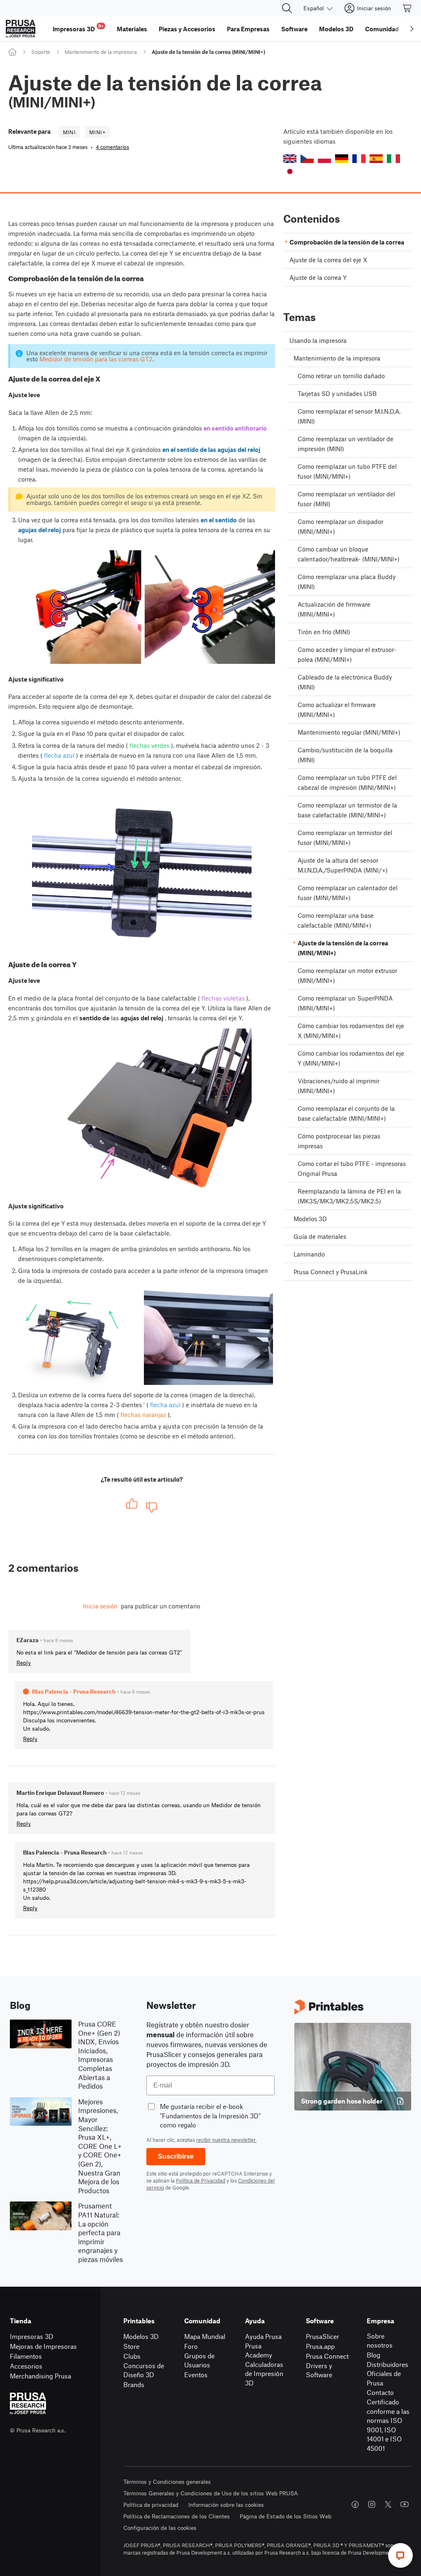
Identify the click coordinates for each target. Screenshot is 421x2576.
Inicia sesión (100, 1606)
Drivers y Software (319, 2370)
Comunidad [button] (382, 29)
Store (131, 2346)
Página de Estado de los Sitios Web (286, 2516)
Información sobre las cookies (226, 2505)
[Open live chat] (400, 2555)
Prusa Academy (259, 2350)
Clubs (132, 2356)
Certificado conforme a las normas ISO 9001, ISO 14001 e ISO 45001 (388, 2425)
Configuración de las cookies (160, 2528)
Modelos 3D (141, 2336)
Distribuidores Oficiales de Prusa (387, 2374)
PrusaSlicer (323, 2336)
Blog (374, 2355)
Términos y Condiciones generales (167, 2482)
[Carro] (407, 8)
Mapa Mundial (205, 2336)
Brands (134, 2384)
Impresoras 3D (32, 2336)
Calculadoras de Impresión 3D (264, 2374)
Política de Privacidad (201, 2180)
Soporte (41, 52)
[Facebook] (355, 2504)
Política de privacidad (151, 2505)
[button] (290, 159)
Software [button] (294, 29)
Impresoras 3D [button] (78, 28)
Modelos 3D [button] (336, 29)
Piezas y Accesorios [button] (187, 29)
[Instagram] (372, 2504)
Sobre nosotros (380, 2341)
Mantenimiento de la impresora (101, 52)
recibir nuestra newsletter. (226, 2140)
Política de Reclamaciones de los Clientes (177, 2516)
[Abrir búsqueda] (287, 8)
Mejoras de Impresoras (43, 2346)
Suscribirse (176, 2156)
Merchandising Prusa (40, 2376)
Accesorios (26, 2366)
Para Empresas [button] (248, 29)
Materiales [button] (132, 29)
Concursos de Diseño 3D (144, 2370)
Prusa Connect (327, 2356)
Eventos (196, 2375)
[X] (388, 2504)
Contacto (380, 2392)
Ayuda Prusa (263, 2336)
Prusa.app (320, 2346)
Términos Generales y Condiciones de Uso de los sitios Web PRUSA (211, 2493)
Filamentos (26, 2356)
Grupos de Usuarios (199, 2360)
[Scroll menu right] (412, 29)
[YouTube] (405, 2504)
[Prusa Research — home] (21, 29)
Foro (191, 2346)
